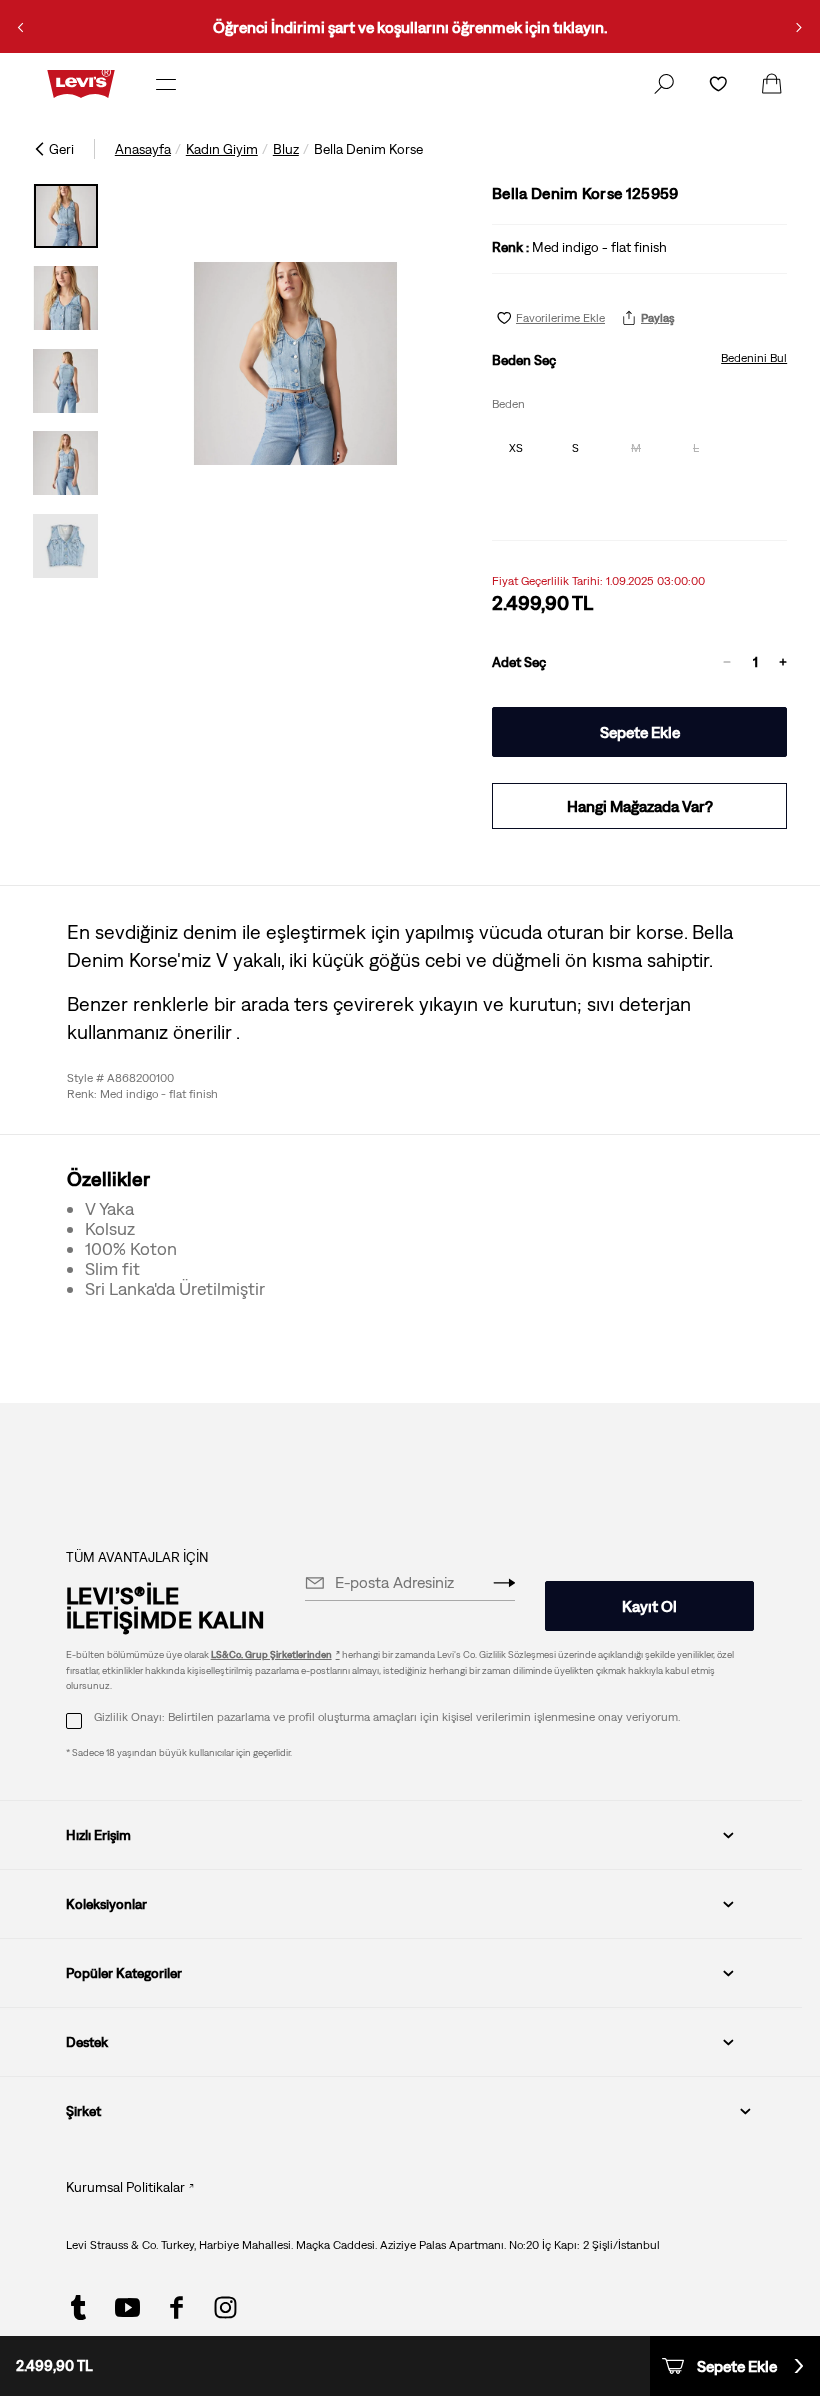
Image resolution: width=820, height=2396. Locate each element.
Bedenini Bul (754, 358)
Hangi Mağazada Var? (640, 806)
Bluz (286, 149)
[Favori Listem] (718, 84)
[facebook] (176, 2307)
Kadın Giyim (222, 149)
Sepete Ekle (640, 732)
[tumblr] (78, 2307)
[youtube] (127, 2307)
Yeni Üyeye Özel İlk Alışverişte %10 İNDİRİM (516, 27)
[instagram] (225, 2307)
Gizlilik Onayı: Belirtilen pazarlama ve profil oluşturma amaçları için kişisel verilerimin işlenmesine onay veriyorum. (387, 1717)
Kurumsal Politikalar (125, 2187)
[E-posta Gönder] (504, 1583)
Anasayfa (143, 149)
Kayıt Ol (649, 1606)
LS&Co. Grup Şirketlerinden (271, 1654)
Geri (61, 149)
